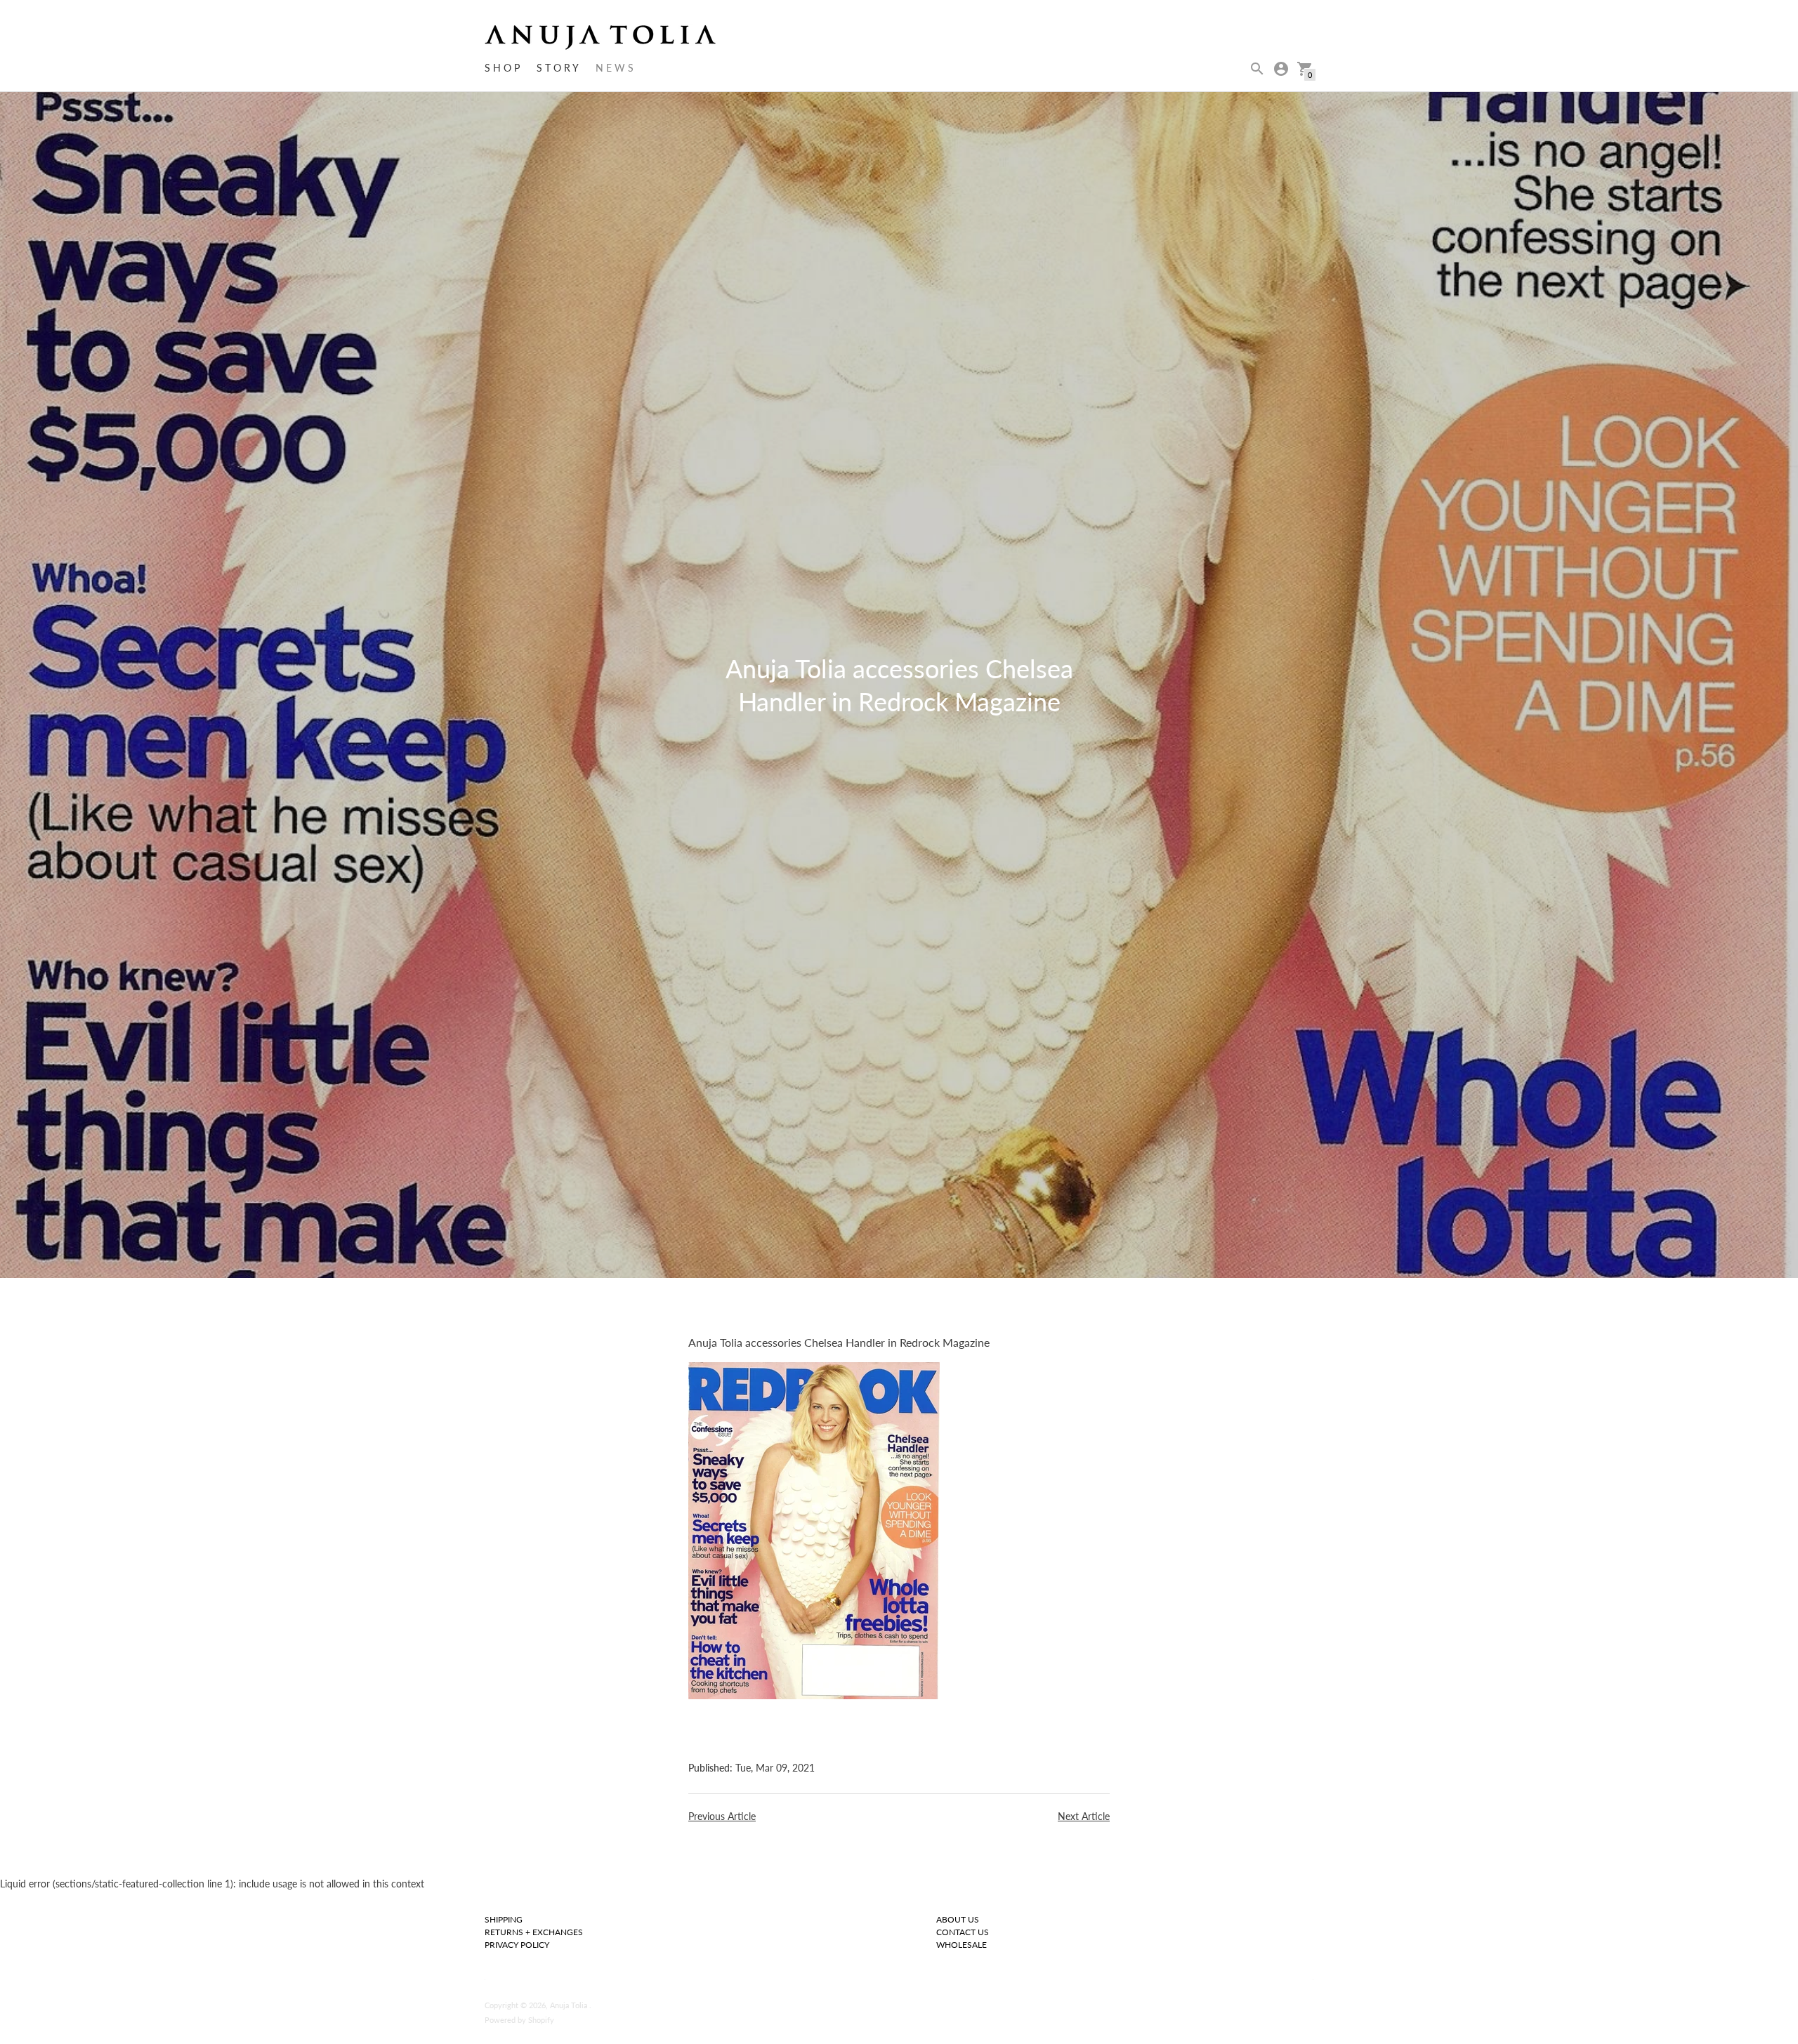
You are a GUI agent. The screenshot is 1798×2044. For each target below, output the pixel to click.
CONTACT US (963, 1932)
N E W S (615, 68)
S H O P (502, 68)
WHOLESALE (962, 1945)
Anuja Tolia (570, 2005)
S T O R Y (558, 68)
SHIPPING (504, 1919)
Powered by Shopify (519, 2020)
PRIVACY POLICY (517, 1945)
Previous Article (722, 1816)
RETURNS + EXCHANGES (534, 1932)
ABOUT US (958, 1919)
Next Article (1084, 1816)
